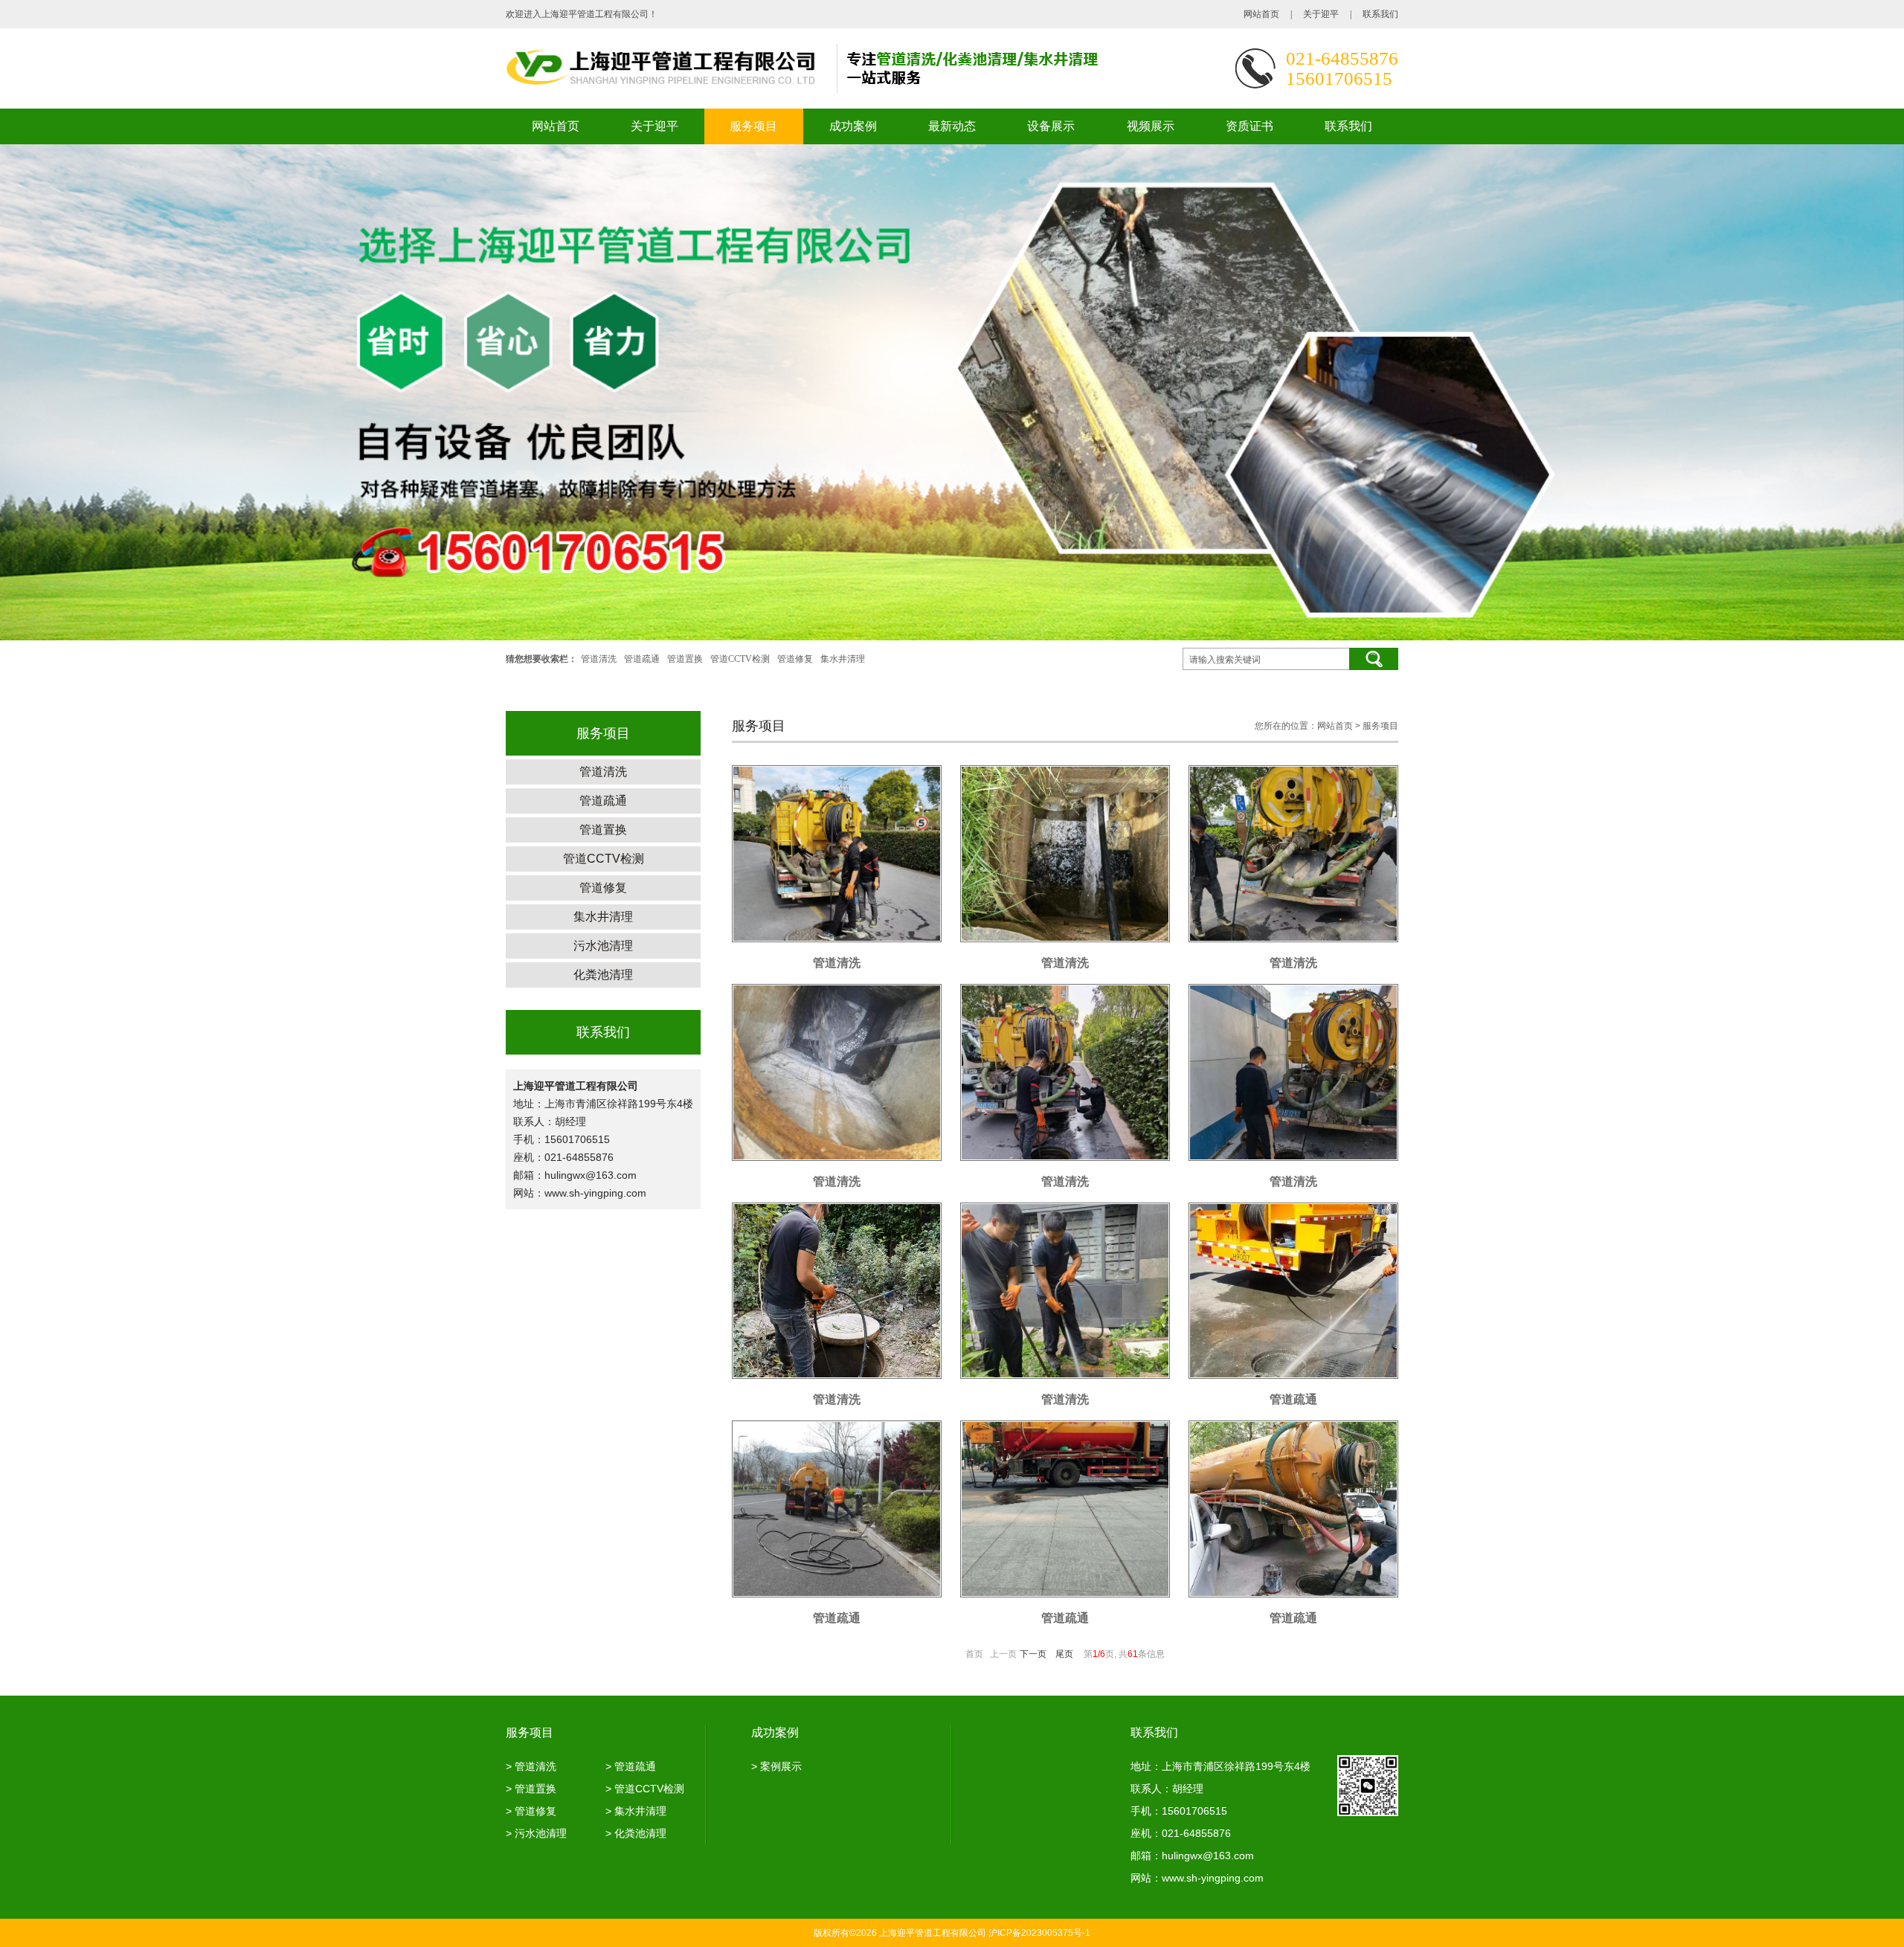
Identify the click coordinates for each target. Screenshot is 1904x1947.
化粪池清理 (603, 975)
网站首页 (1261, 14)
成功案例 (853, 126)
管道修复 (795, 659)
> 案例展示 (776, 1766)
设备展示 (1051, 126)
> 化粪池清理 (636, 1833)
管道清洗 (599, 659)
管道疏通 (642, 659)
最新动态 (952, 126)
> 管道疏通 (631, 1766)
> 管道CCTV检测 (645, 1789)
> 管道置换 (531, 1789)
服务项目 (753, 126)
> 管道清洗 (531, 1766)
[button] (1852, 393)
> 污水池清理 (536, 1833)
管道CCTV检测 (740, 659)
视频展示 (1151, 126)
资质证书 (1249, 126)
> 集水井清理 (636, 1811)
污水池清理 (603, 946)
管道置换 (685, 659)
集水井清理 (843, 659)
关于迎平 (1321, 14)
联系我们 (1380, 14)
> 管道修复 (531, 1811)
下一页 (1033, 1654)
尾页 (1064, 1654)
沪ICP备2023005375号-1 (1039, 1933)
